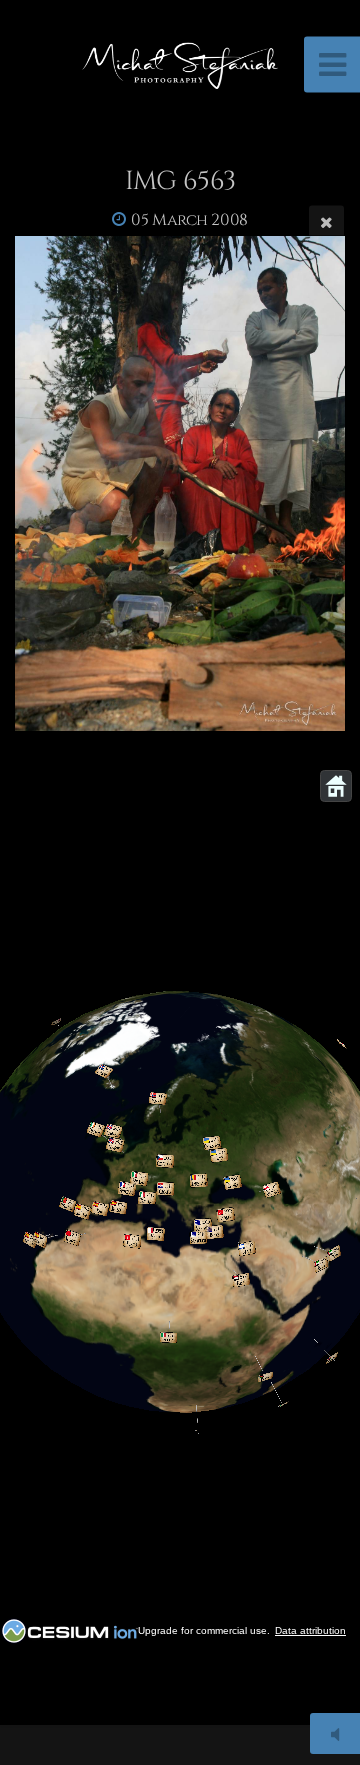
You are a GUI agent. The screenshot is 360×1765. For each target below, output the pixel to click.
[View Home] (336, 786)
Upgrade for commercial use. (204, 1630)
